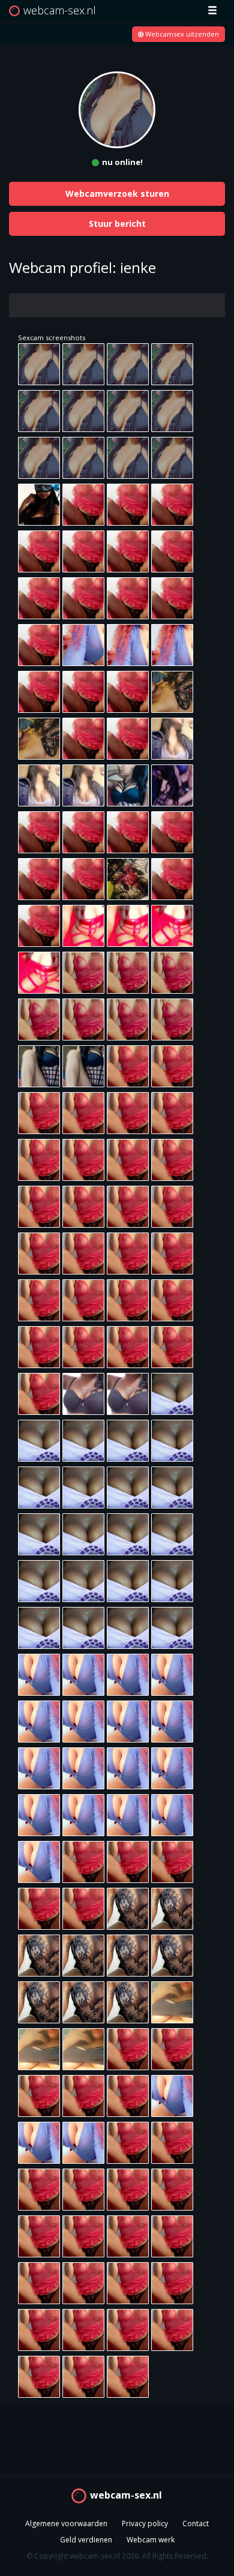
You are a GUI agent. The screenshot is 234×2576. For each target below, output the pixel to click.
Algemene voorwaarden (66, 2523)
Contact (196, 2523)
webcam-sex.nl (126, 2495)
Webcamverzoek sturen (117, 194)
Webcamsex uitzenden (181, 34)
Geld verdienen (86, 2540)
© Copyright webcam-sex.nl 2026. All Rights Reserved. (117, 2556)
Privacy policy (145, 2523)
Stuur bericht (117, 224)
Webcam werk (151, 2540)
